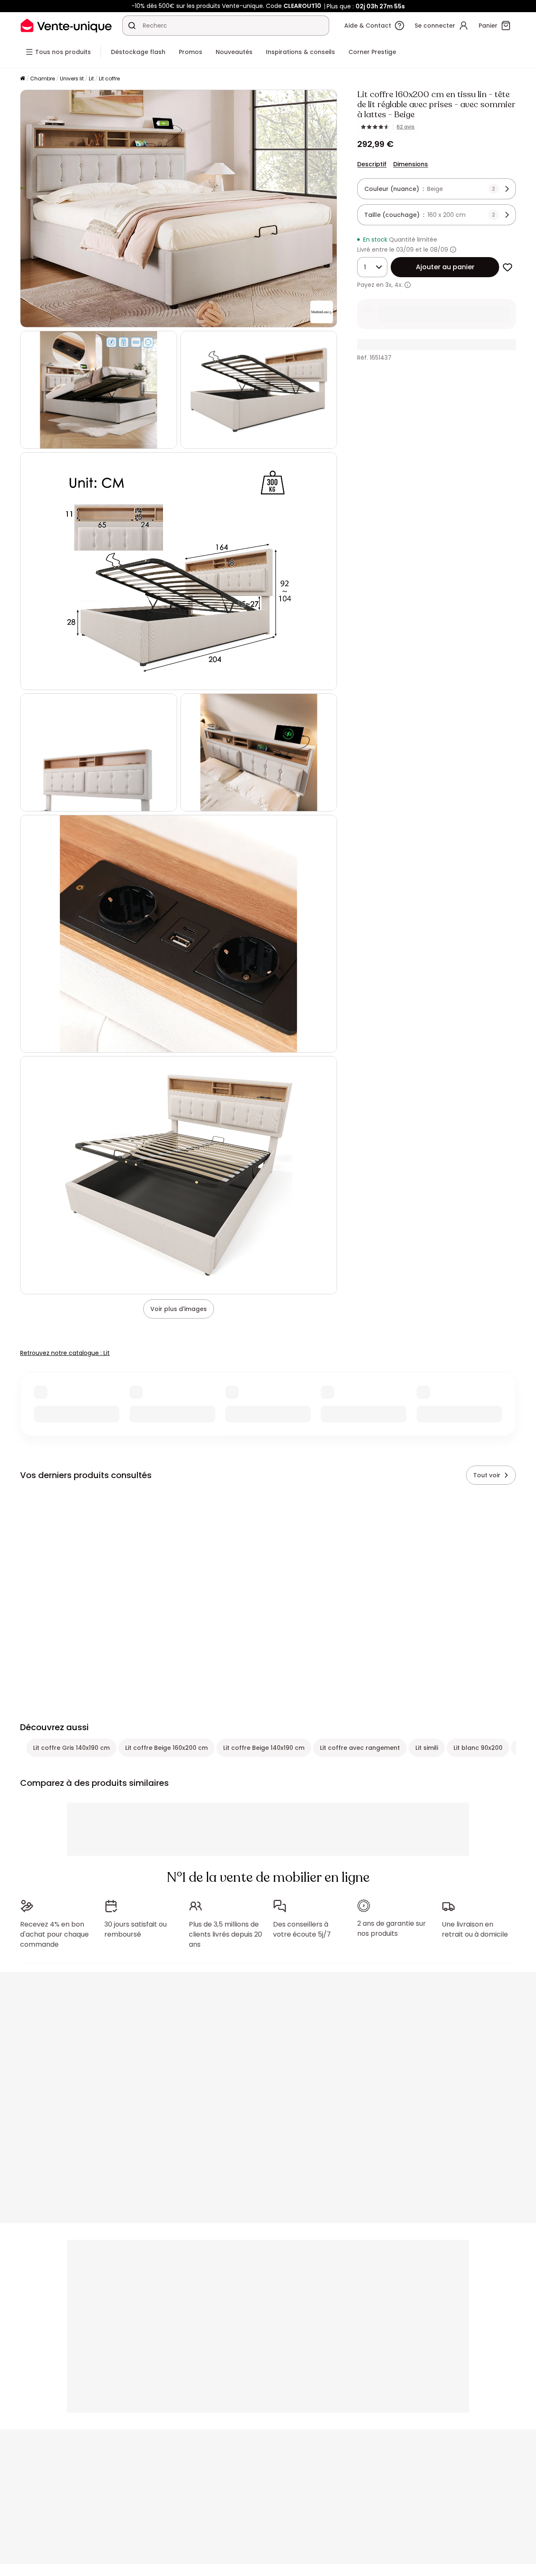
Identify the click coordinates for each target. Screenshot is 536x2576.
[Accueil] (23, 79)
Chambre (43, 79)
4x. (399, 285)
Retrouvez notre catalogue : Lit (65, 1353)
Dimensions (411, 164)
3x (388, 285)
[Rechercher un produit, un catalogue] (132, 26)
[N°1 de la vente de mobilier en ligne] (66, 25)
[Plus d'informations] (453, 250)
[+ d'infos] (408, 285)
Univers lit (72, 79)
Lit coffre (109, 79)
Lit (91, 79)
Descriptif (372, 164)
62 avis (406, 127)
